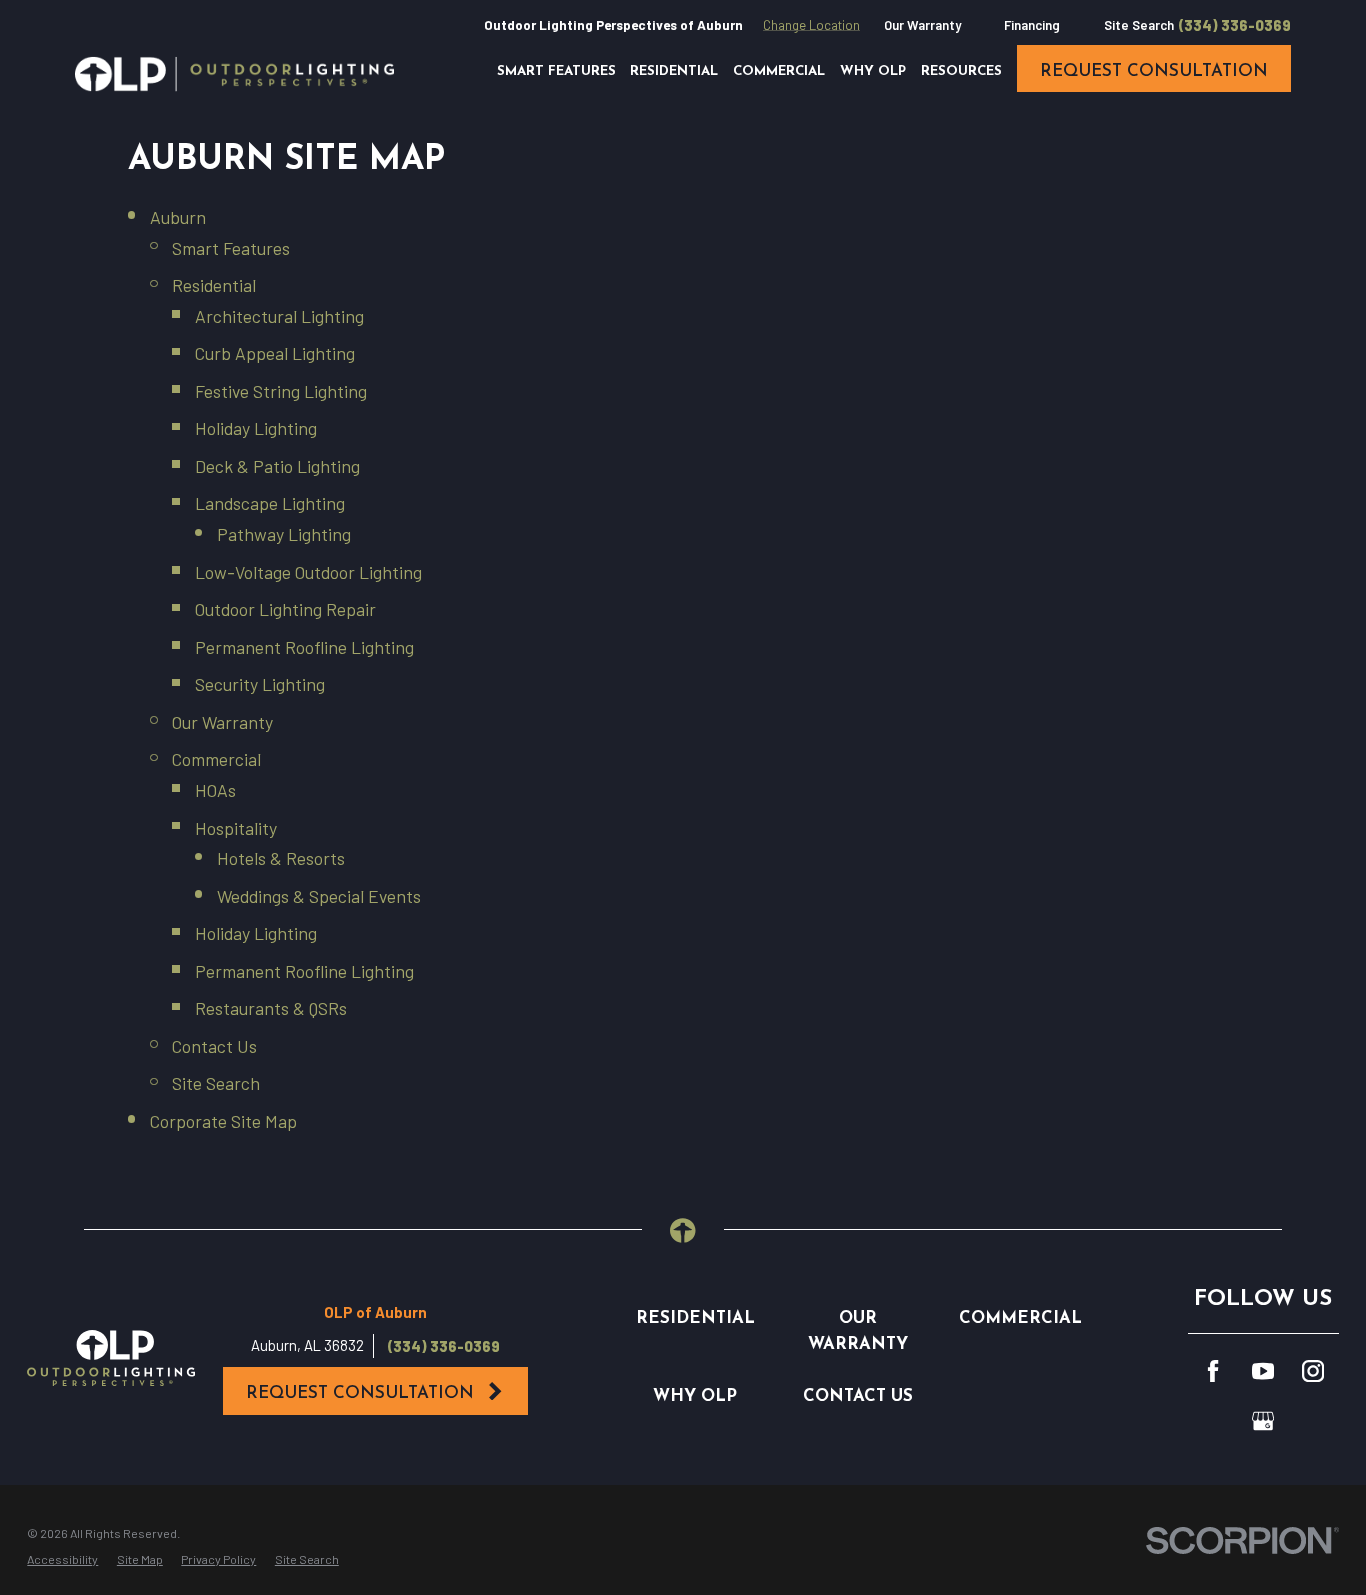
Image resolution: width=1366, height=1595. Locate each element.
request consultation (1154, 71)
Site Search (1139, 25)
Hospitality (236, 828)
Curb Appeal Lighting (275, 353)
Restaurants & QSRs (271, 1008)
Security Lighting (260, 684)
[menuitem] (62, 1559)
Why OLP (695, 1396)
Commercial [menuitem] (779, 71)
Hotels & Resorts (281, 858)
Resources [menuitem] (961, 71)
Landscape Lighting (270, 503)
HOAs (215, 790)
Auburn (178, 217)
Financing (1032, 25)
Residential (214, 285)
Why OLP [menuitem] (873, 71)
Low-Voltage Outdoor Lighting (308, 572)
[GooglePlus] (1263, 1421)
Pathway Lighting (284, 534)
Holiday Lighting (256, 428)
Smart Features (231, 248)
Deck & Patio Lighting (277, 466)
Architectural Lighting (279, 316)
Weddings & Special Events (319, 896)
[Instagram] (1313, 1371)
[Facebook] (1213, 1371)
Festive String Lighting (281, 391)
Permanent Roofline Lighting (304, 647)
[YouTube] (1263, 1371)
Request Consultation (360, 1393)
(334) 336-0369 (1235, 25)
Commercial (216, 759)
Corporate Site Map (223, 1121)
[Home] (234, 74)
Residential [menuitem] (674, 71)
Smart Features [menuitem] (556, 71)
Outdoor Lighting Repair (285, 609)
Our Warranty (922, 25)
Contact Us (214, 1046)
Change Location (811, 25)
